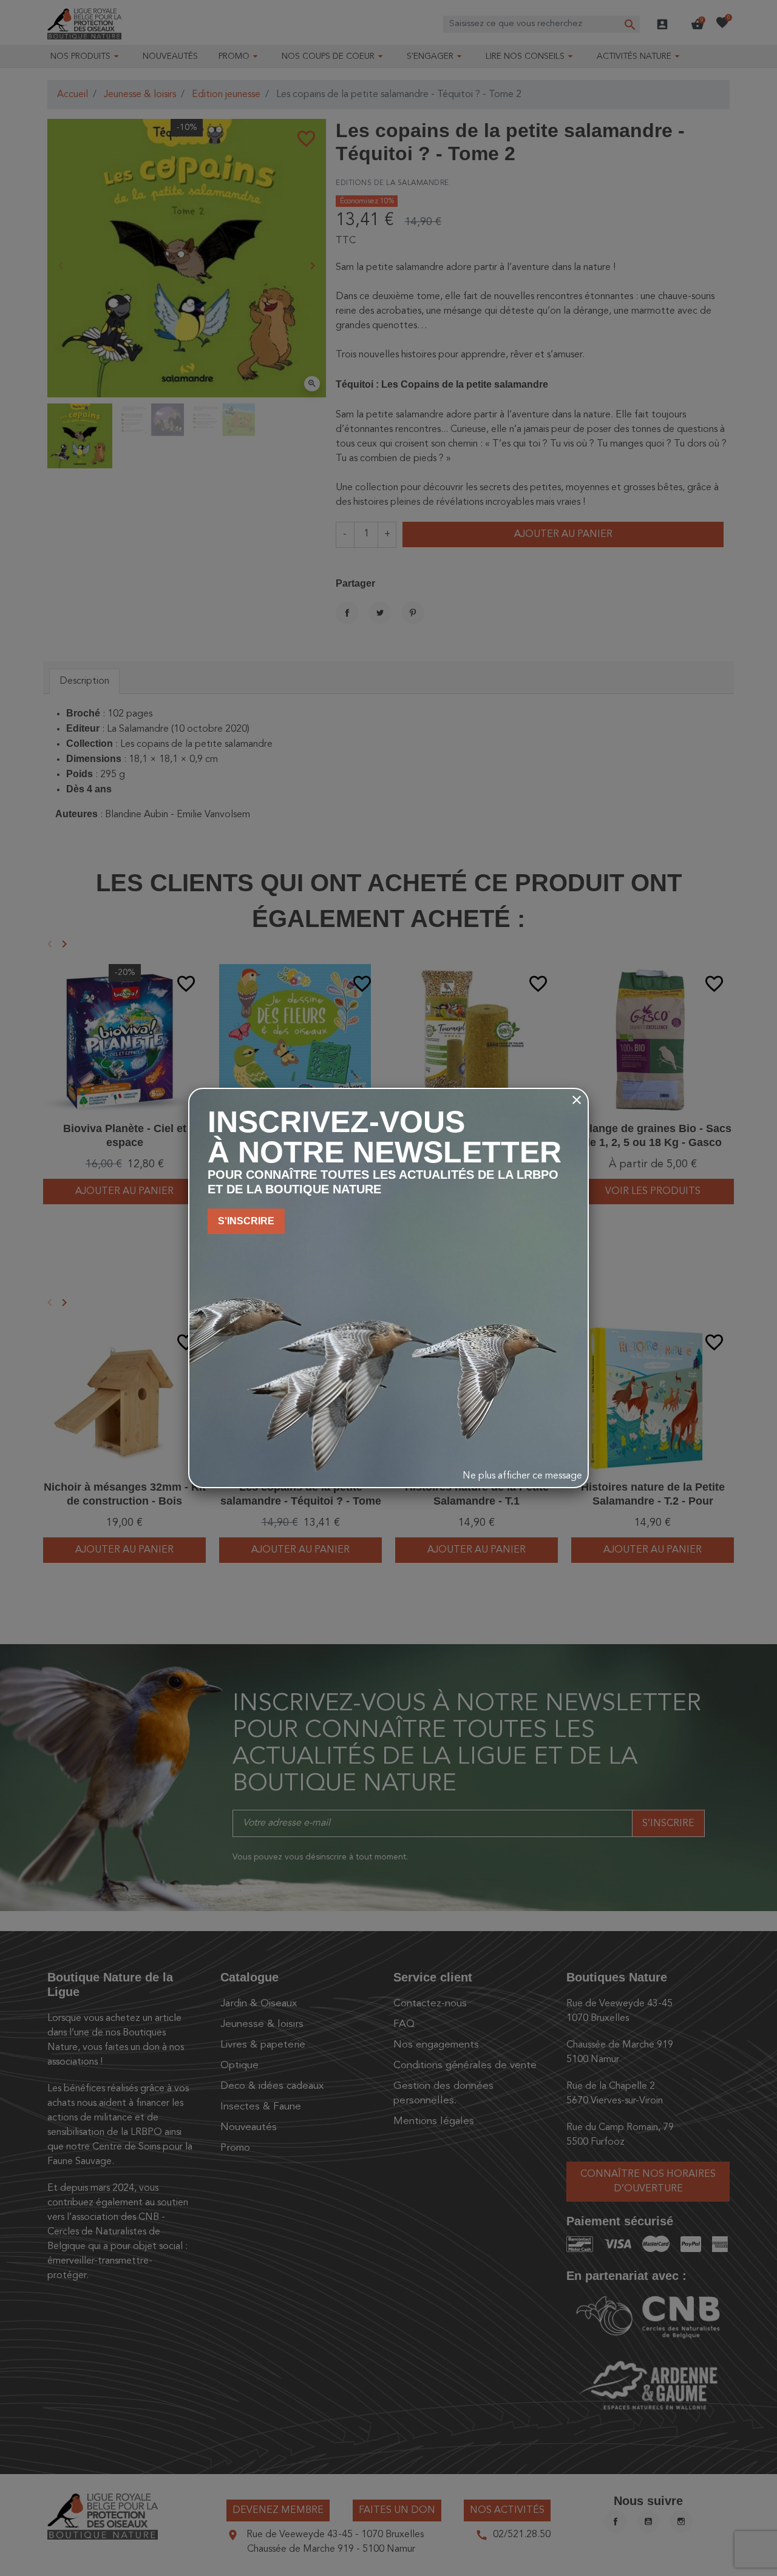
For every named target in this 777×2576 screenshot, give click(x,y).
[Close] (577, 1100)
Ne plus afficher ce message (522, 1476)
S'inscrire (246, 1221)
